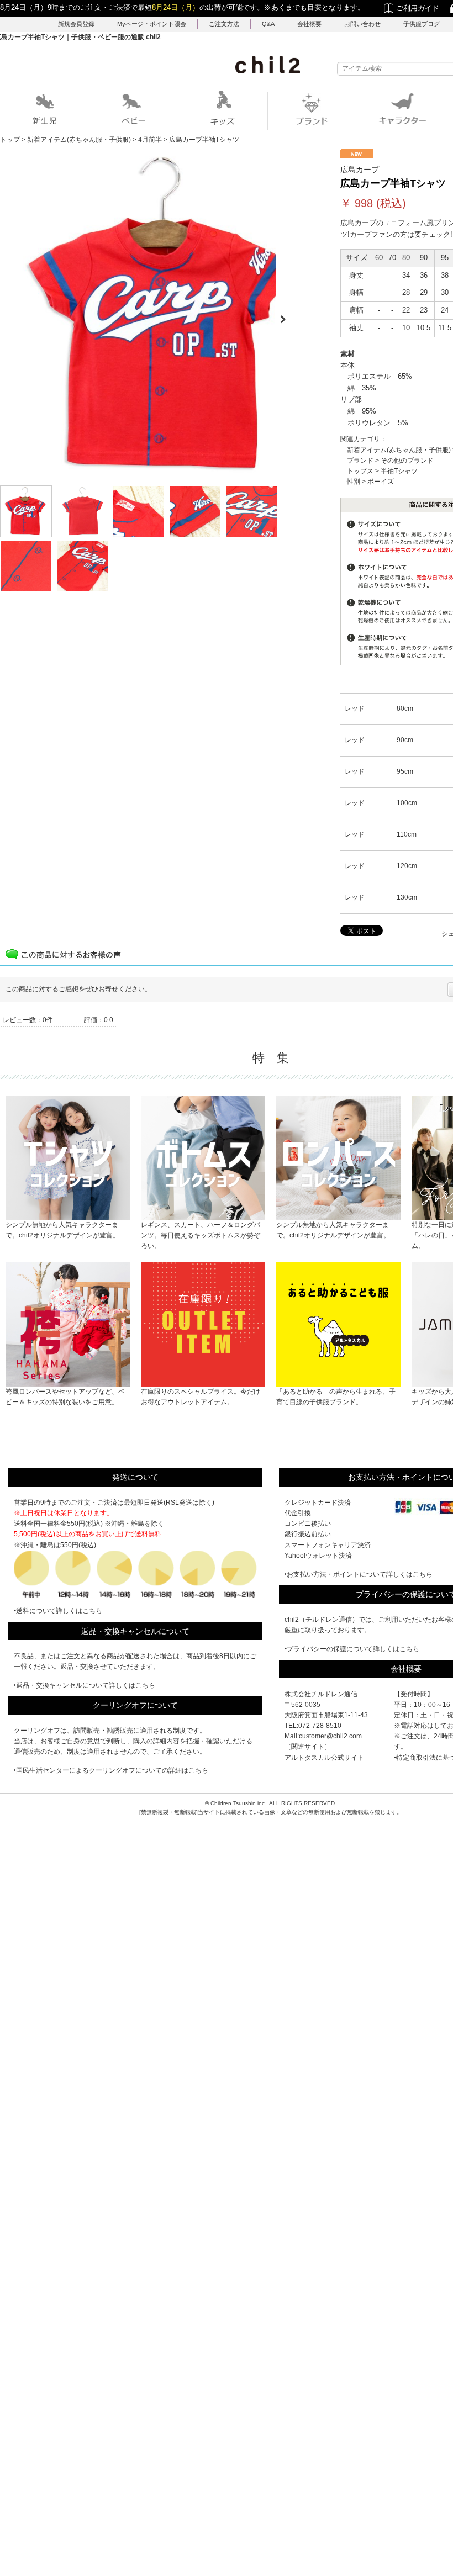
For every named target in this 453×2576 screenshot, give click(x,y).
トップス (360, 471)
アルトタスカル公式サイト (324, 1758)
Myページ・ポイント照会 (152, 24)
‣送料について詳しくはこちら (58, 1611)
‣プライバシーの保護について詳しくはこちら (352, 1649)
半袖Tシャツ (399, 471)
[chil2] (268, 65)
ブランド (360, 461)
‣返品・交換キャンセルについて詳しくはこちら (85, 1685)
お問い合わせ (362, 24)
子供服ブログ (422, 24)
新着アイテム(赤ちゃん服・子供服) (399, 450)
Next (287, 316)
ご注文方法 (224, 24)
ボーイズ (381, 482)
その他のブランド (407, 461)
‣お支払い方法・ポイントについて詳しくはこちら (359, 1574)
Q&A (268, 24)
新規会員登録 (76, 24)
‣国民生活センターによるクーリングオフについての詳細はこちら (111, 1770)
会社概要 (309, 24)
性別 (354, 482)
